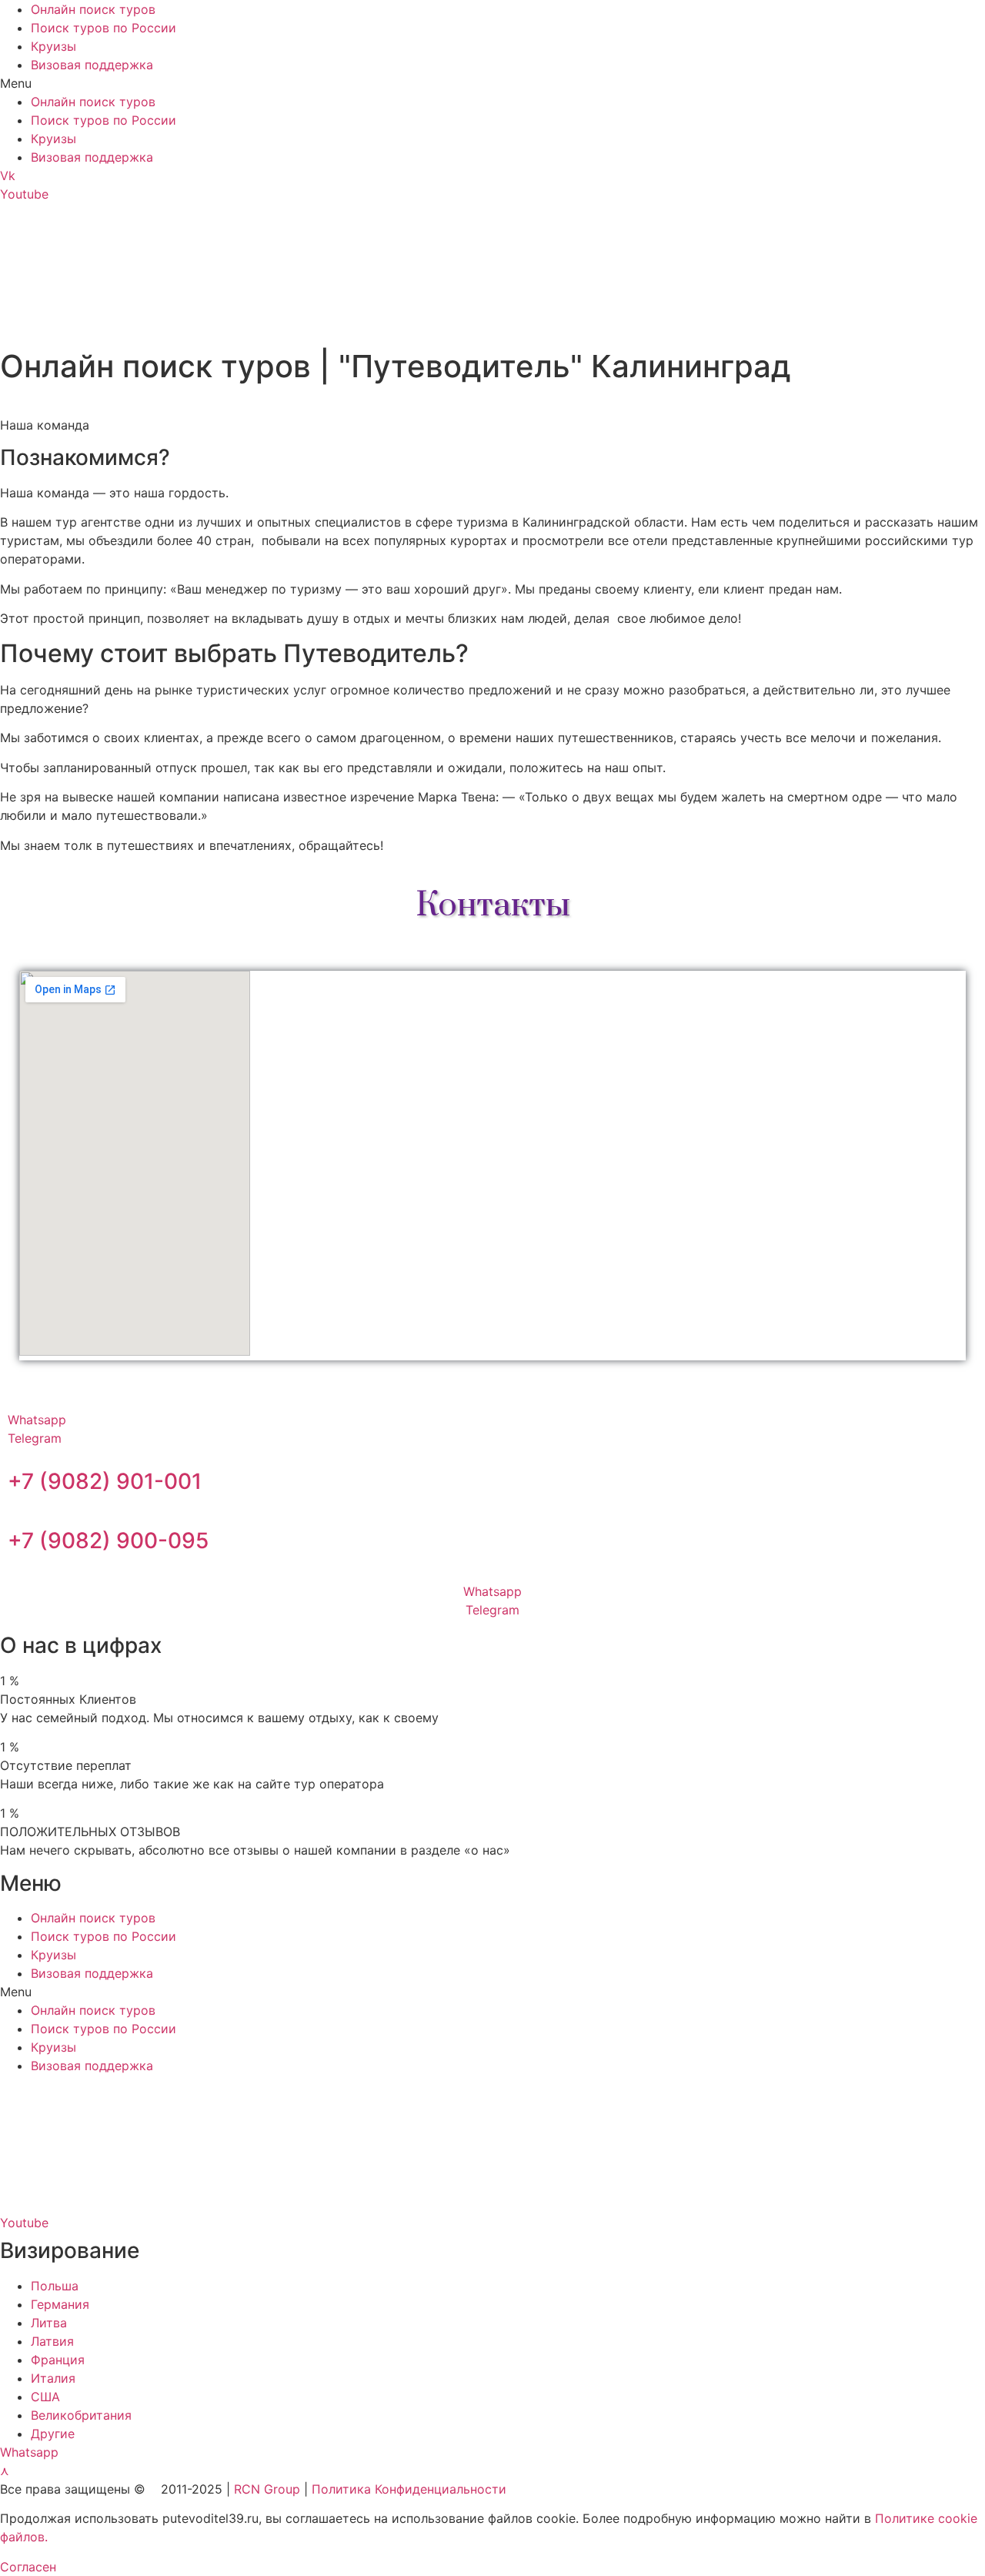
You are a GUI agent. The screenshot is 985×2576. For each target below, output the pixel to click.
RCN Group (267, 2489)
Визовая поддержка (92, 65)
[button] (492, 83)
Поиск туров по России (104, 28)
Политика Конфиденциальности (409, 2489)
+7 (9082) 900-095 (108, 1541)
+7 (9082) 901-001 (105, 1481)
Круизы (53, 46)
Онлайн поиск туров (93, 9)
